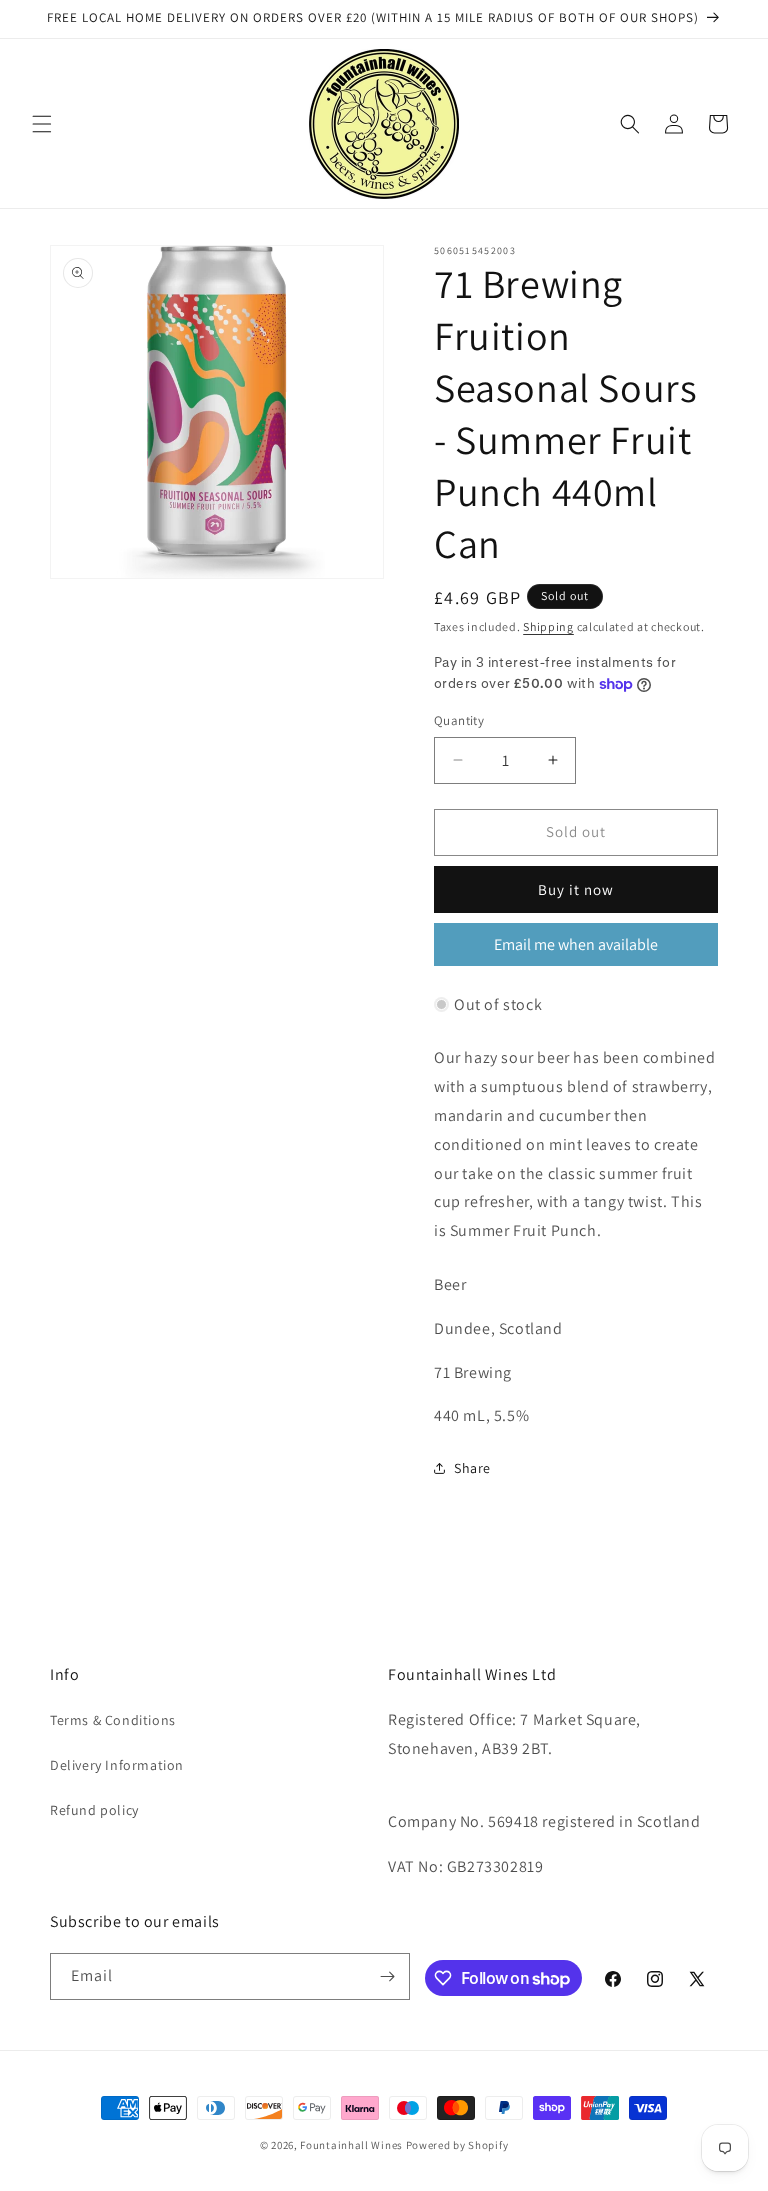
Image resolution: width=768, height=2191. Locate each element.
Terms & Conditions (113, 1720)
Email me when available (576, 944)
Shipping (548, 626)
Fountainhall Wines (351, 2145)
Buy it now (576, 889)
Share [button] (472, 1468)
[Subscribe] (387, 1976)
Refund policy (94, 1810)
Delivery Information (117, 1765)
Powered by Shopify (457, 2145)
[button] (42, 124)
